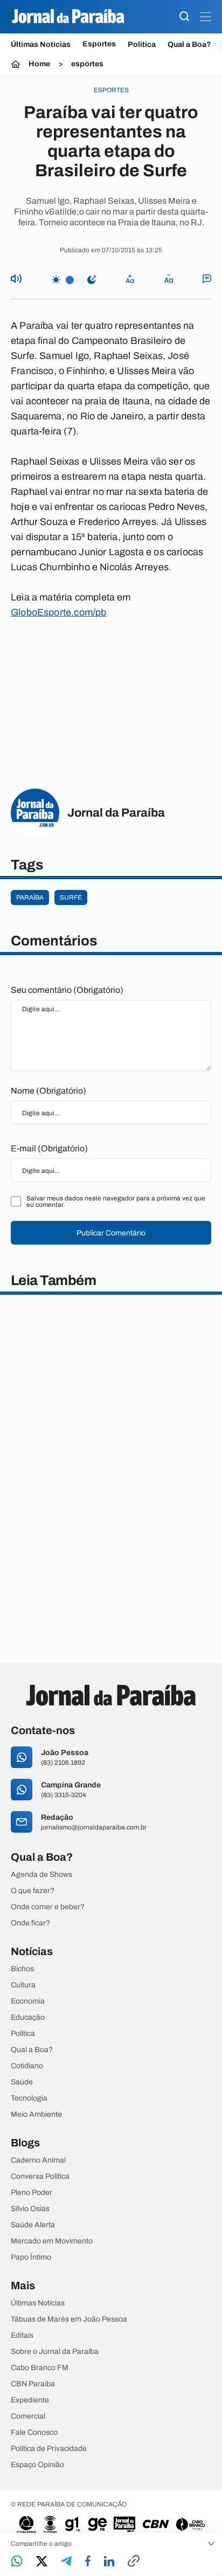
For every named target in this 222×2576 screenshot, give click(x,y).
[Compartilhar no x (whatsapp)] (42, 2562)
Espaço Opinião (37, 2465)
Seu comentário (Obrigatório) (67, 990)
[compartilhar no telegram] (66, 2562)
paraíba (30, 897)
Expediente (30, 2400)
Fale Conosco (34, 2433)
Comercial (28, 2416)
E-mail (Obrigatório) (49, 1148)
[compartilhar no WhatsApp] (17, 2562)
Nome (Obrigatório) (48, 1091)
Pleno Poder (32, 2193)
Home (39, 64)
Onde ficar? (30, 1923)
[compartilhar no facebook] (88, 2562)
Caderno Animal (38, 2160)
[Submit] (184, 17)
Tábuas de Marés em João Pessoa (69, 2319)
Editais (22, 2336)
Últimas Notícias (41, 44)
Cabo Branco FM (40, 2368)
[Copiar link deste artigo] (134, 2562)
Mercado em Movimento (52, 2241)
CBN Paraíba (33, 2384)
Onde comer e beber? (48, 1907)
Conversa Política (40, 2177)
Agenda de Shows (41, 1875)
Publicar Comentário (111, 1233)
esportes (87, 64)
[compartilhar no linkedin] (109, 2562)
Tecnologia (29, 2098)
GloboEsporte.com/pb (58, 612)
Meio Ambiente (36, 2115)
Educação (28, 2018)
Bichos (22, 1969)
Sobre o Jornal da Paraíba (55, 2352)
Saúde (22, 2082)
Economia (28, 2001)
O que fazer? (33, 1891)
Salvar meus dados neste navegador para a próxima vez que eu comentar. (116, 1201)
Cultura (23, 1985)
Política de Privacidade (49, 2449)
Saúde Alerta (33, 2225)
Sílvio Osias (30, 2209)
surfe (71, 897)
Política (142, 44)
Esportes (99, 44)
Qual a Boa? (189, 44)
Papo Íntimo (31, 2257)
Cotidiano (27, 2066)
